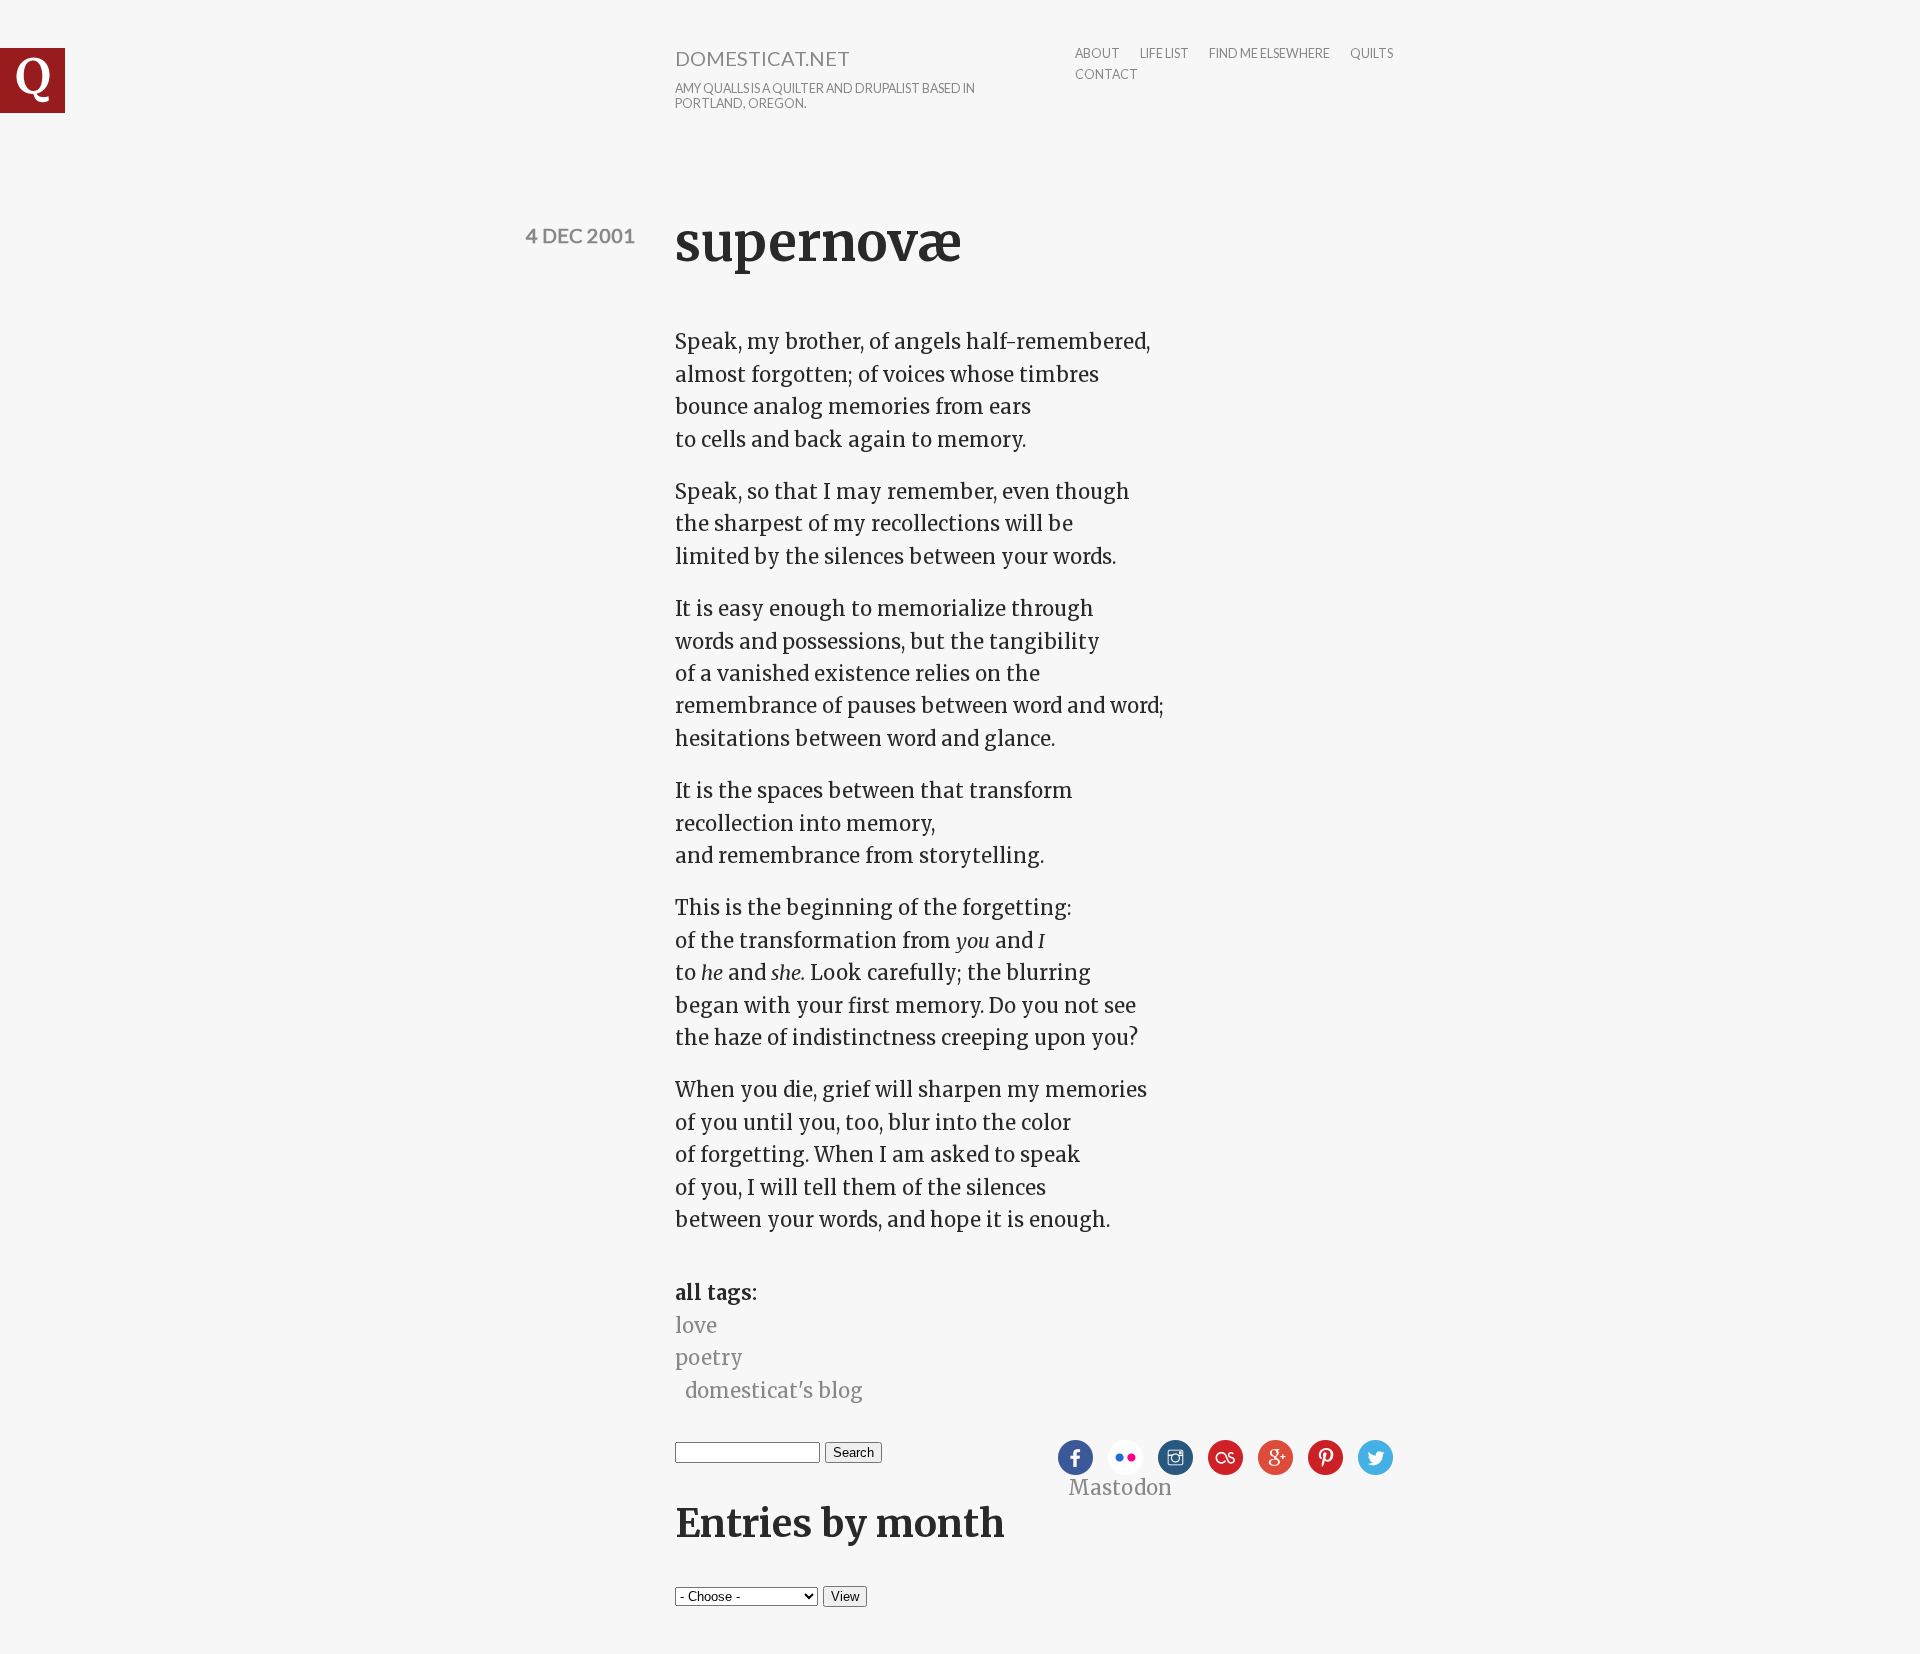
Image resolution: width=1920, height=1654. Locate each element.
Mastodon (1120, 1487)
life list (1164, 54)
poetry (709, 1357)
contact (1106, 75)
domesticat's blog (774, 1390)
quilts (1371, 54)
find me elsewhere (1269, 54)
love (696, 1325)
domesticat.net (762, 58)
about (1097, 54)
